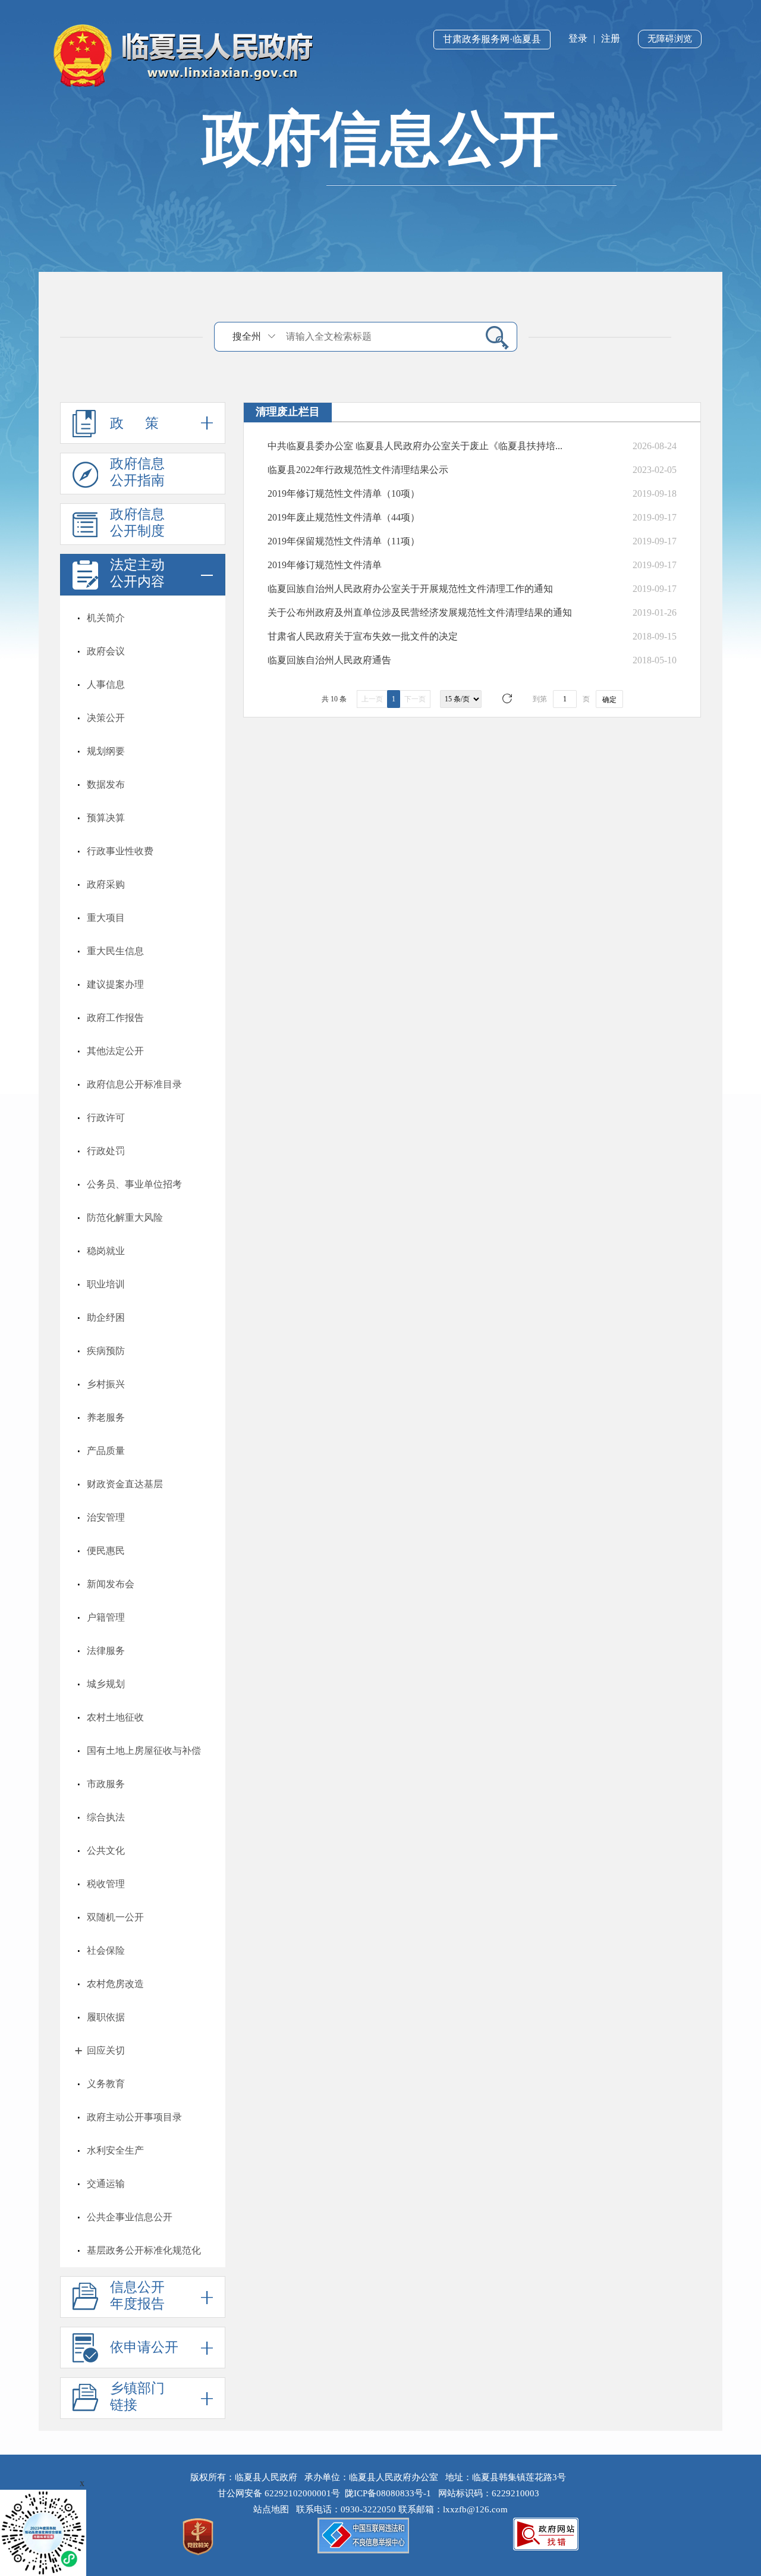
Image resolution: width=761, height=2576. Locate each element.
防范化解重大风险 (125, 1218)
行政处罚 (106, 1151)
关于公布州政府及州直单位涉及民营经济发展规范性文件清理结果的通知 (420, 612)
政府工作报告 (115, 1018)
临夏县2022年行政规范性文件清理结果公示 (358, 470)
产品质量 (106, 1451)
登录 (578, 38)
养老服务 (106, 1417)
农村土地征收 (115, 1717)
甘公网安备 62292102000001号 (279, 2493)
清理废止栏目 (288, 412)
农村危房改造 (115, 1984)
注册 (611, 38)
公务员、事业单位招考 (134, 1184)
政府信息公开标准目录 (134, 1084)
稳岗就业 (106, 1251)
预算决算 (106, 818)
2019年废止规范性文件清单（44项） (344, 517)
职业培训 (106, 1284)
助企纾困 (106, 1317)
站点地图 (273, 2509)
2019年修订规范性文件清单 (325, 565)
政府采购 (106, 884)
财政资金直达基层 (125, 1484)
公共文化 (106, 1850)
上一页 (372, 699)
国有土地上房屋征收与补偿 (144, 1751)
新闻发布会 (111, 1584)
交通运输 (106, 2184)
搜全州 (247, 336)
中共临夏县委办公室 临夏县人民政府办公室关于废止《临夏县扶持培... (415, 446)
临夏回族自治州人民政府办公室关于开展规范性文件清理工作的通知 (410, 589)
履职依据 (106, 2017)
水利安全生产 (115, 2150)
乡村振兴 (106, 1384)
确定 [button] (609, 700)
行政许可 (106, 1118)
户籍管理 (106, 1617)
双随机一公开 (115, 1917)
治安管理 (106, 1517)
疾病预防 (106, 1351)
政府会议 (106, 651)
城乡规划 (106, 1684)
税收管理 (106, 1884)
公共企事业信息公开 (130, 2217)
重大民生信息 (115, 951)
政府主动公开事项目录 (134, 2117)
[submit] (493, 337)
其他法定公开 (115, 1051)
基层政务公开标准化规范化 (144, 2250)
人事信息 (106, 684)
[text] (378, 336)
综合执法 (106, 1817)
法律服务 (106, 1651)
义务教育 (106, 2084)
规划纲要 (106, 751)
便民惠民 (106, 1551)
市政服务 (106, 1784)
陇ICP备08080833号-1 (388, 2493)
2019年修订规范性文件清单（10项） (344, 493)
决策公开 (106, 718)
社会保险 (106, 1950)
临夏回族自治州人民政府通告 (329, 660)
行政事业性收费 (120, 851)
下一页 (415, 699)
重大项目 (106, 918)
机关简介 (106, 618)
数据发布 (106, 784)
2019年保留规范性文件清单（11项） (344, 541)
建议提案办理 (115, 984)
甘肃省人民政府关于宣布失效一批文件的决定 (363, 636)
